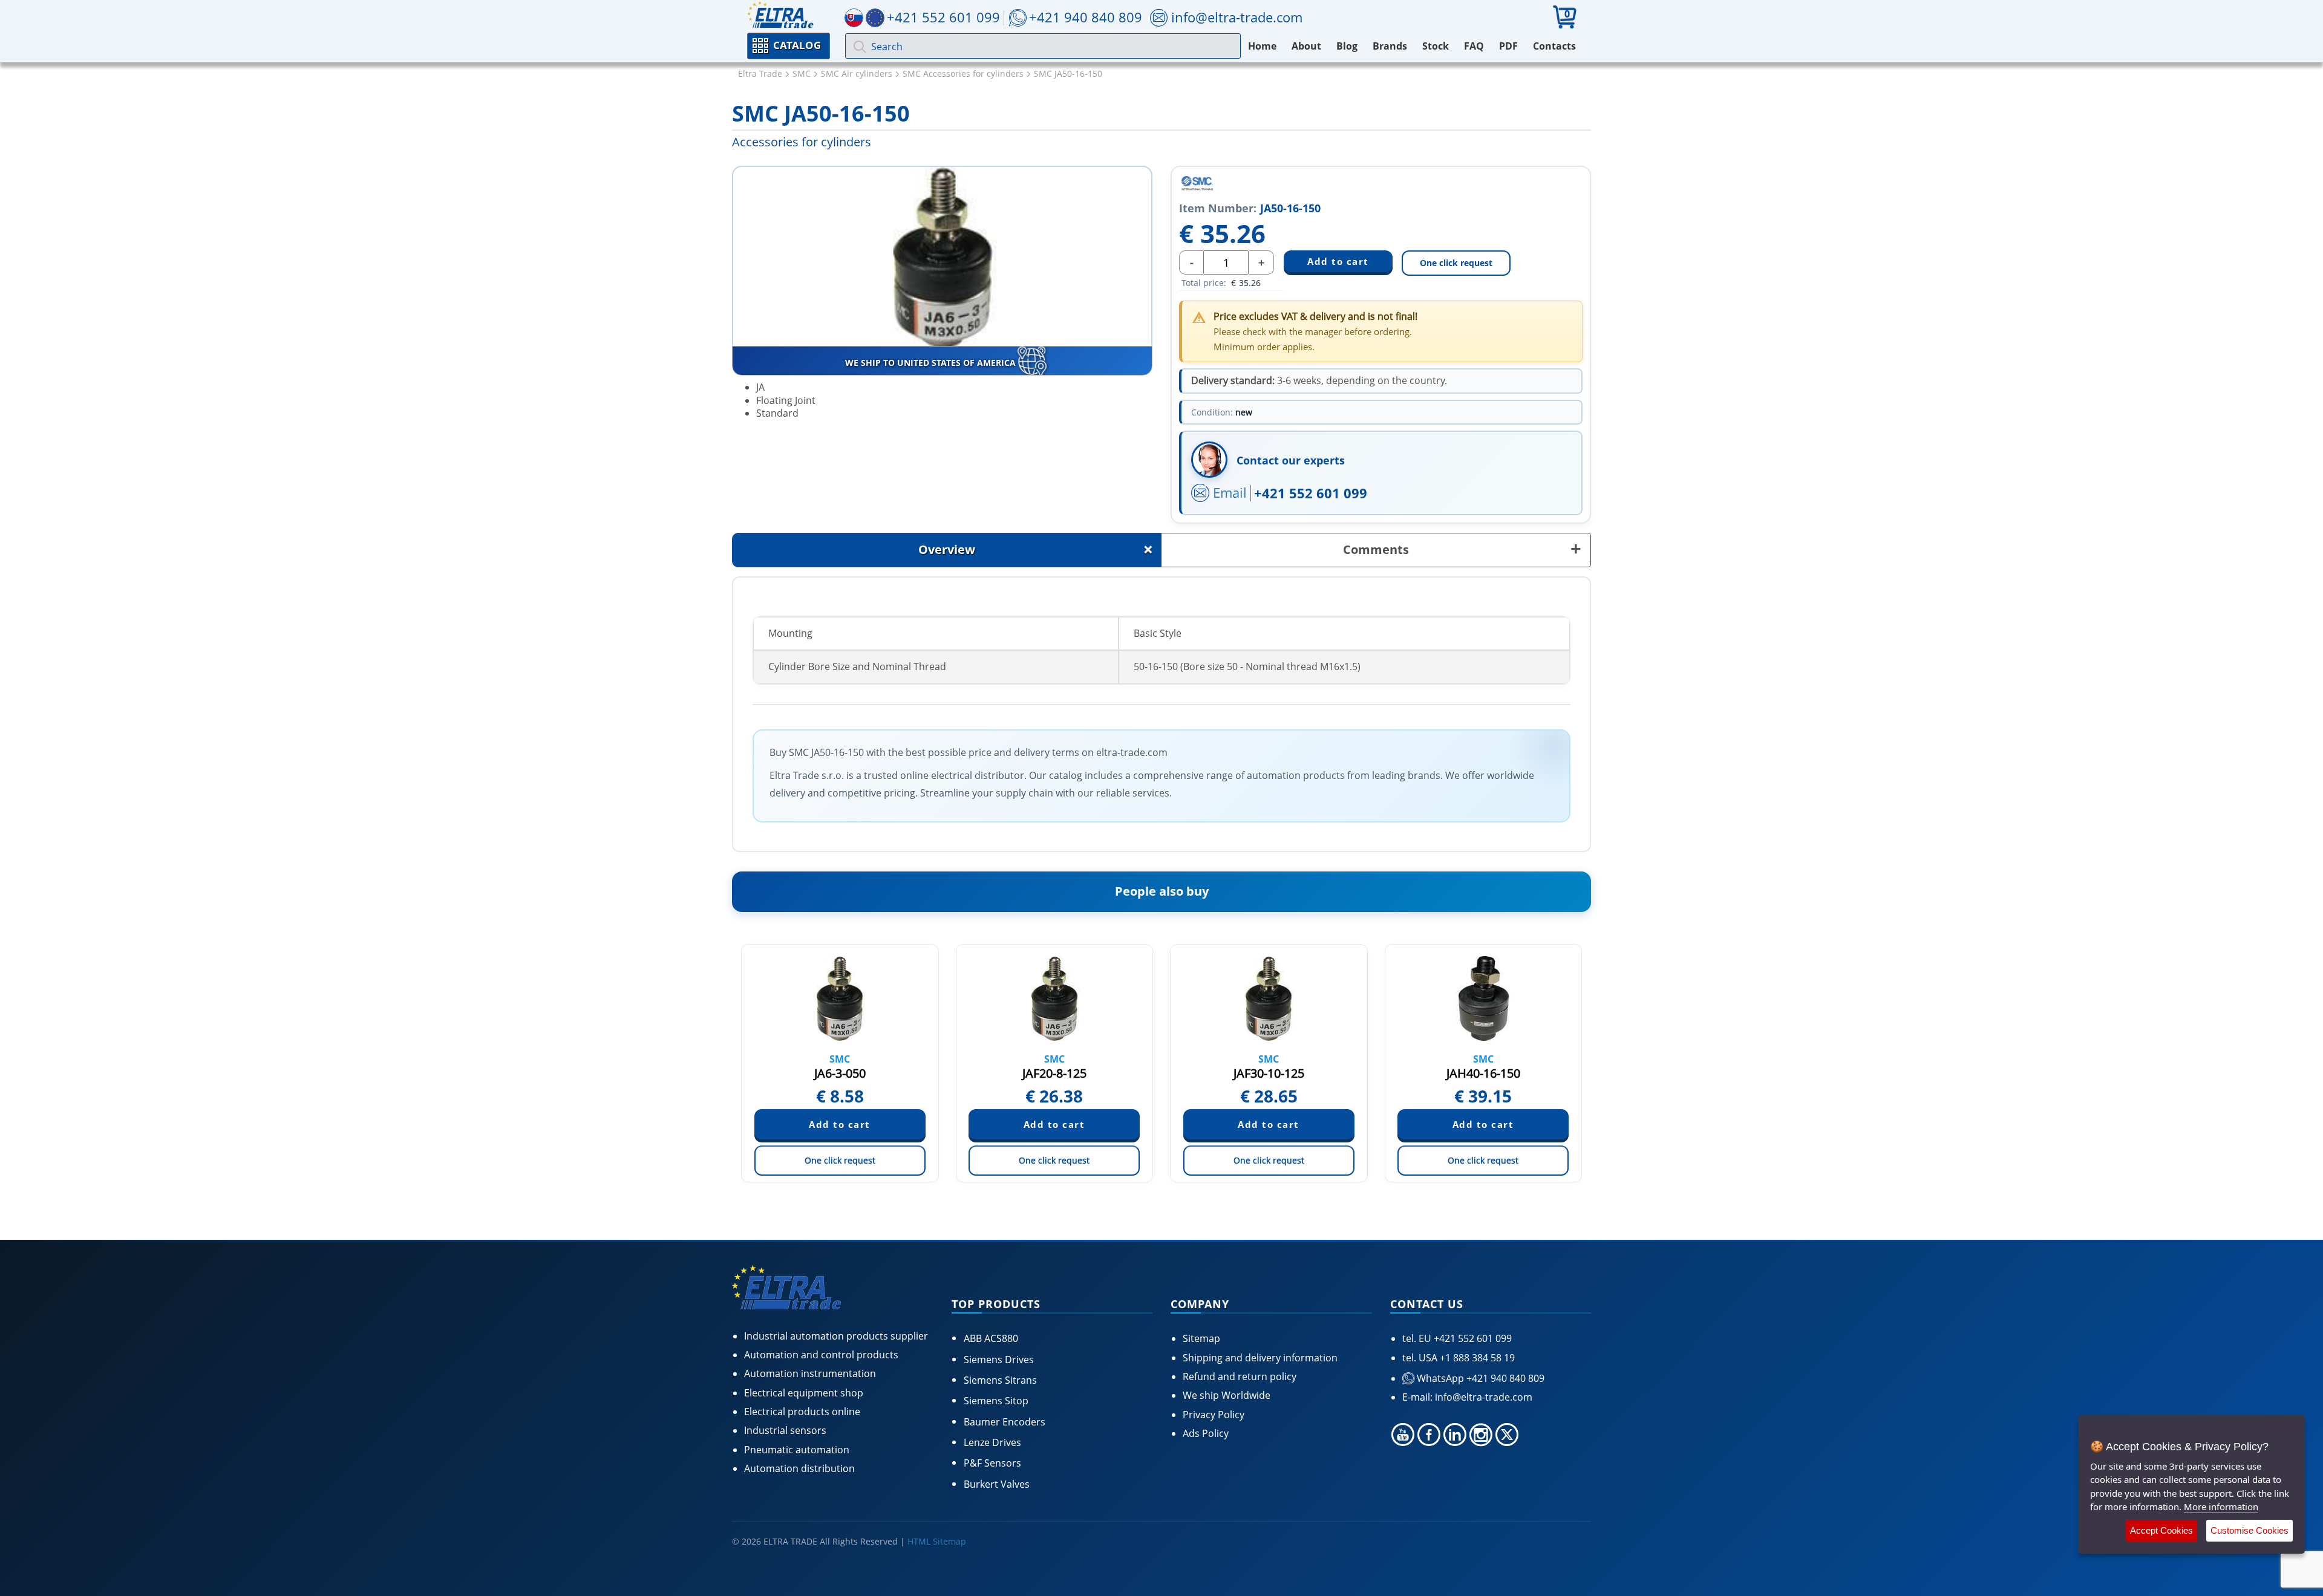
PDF (1508, 46)
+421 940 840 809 (1086, 17)
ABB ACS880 (991, 1338)
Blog (1347, 46)
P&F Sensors (992, 1463)
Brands (1390, 46)
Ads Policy (1206, 1433)
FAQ (1474, 46)
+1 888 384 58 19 (1476, 1358)
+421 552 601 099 (1311, 493)
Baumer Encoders (1005, 1422)
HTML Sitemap (937, 1541)
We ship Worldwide (1227, 1395)
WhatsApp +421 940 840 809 (1479, 1378)
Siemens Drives (999, 1360)
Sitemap (1201, 1338)
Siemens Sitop (996, 1401)
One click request (1456, 263)
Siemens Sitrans (1000, 1380)
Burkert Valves (997, 1484)
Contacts (1554, 46)
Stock (1436, 46)
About (1306, 46)
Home (1262, 46)
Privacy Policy (1214, 1415)
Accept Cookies (2161, 1530)
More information (2221, 1506)
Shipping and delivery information (1260, 1358)
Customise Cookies (2249, 1530)
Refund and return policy (1240, 1376)
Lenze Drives (992, 1442)
